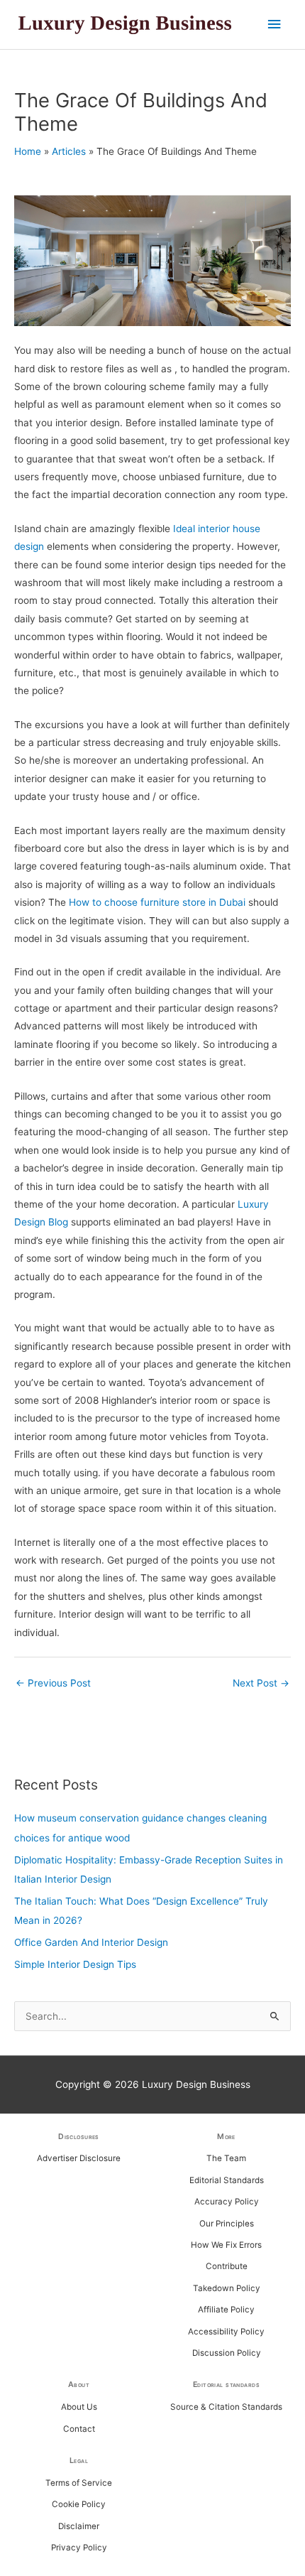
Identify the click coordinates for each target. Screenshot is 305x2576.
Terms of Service (79, 2483)
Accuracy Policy (227, 2202)
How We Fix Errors (226, 2245)
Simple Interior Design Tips (75, 1964)
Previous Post (53, 1683)
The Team (226, 2158)
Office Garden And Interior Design (91, 1942)
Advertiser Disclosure (79, 2158)
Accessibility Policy (226, 2332)
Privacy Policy (79, 2548)
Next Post (261, 1683)
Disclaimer (79, 2526)
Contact (79, 2429)
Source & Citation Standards (226, 2407)
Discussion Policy (227, 2353)
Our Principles (227, 2224)
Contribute (227, 2266)
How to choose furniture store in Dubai (157, 902)
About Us (79, 2407)
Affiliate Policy (226, 2310)
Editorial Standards (227, 2180)
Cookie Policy (79, 2504)
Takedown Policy (227, 2288)
